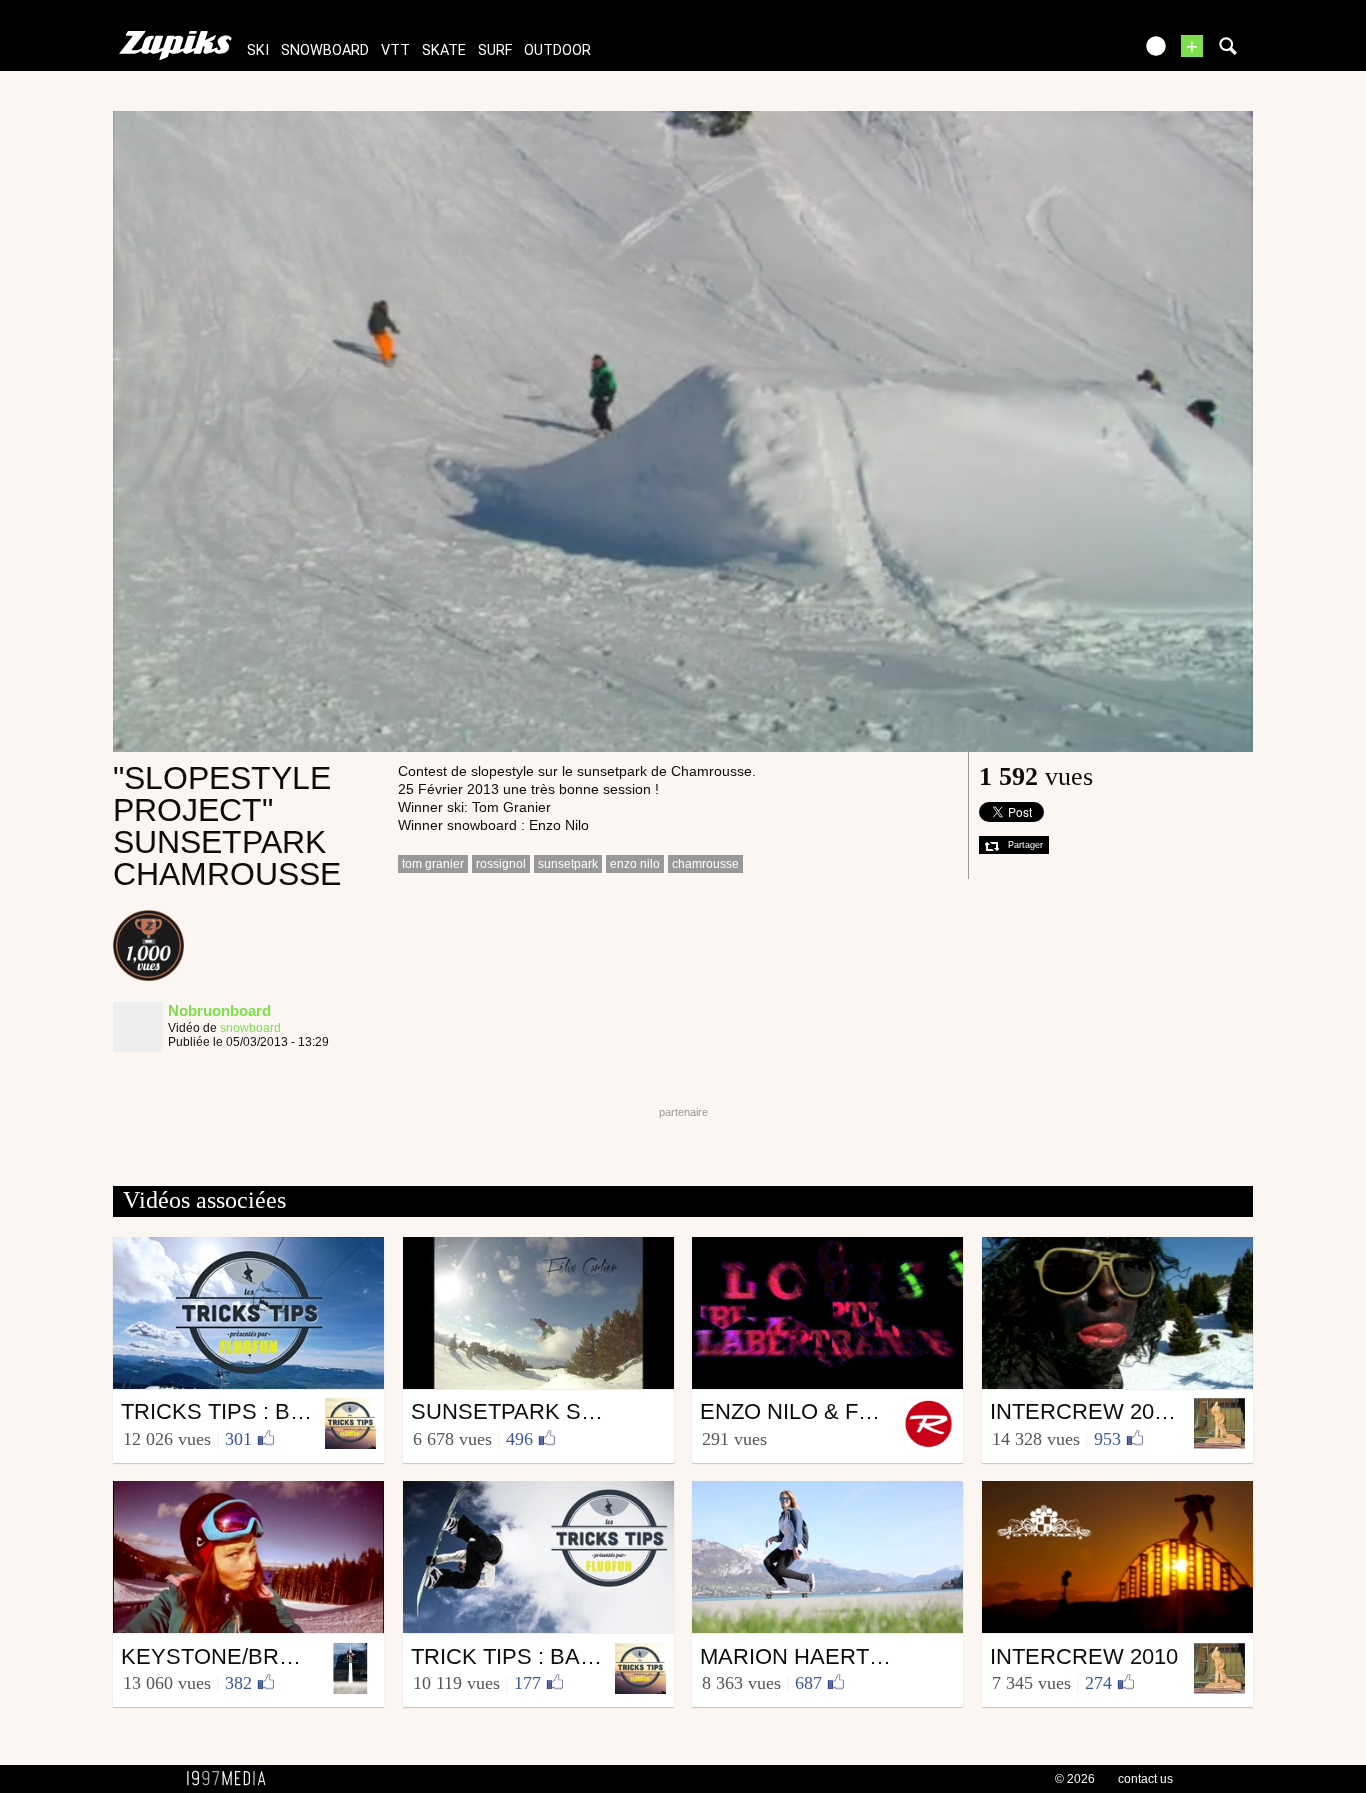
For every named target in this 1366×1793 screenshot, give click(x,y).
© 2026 (1075, 1779)
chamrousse (705, 864)
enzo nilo (635, 864)
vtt (395, 50)
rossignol (501, 864)
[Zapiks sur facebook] (1075, 52)
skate (444, 50)
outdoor (557, 50)
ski (258, 50)
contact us (1145, 1779)
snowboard (325, 50)
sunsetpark (568, 864)
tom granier (433, 864)
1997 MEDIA (232, 1779)
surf (495, 50)
